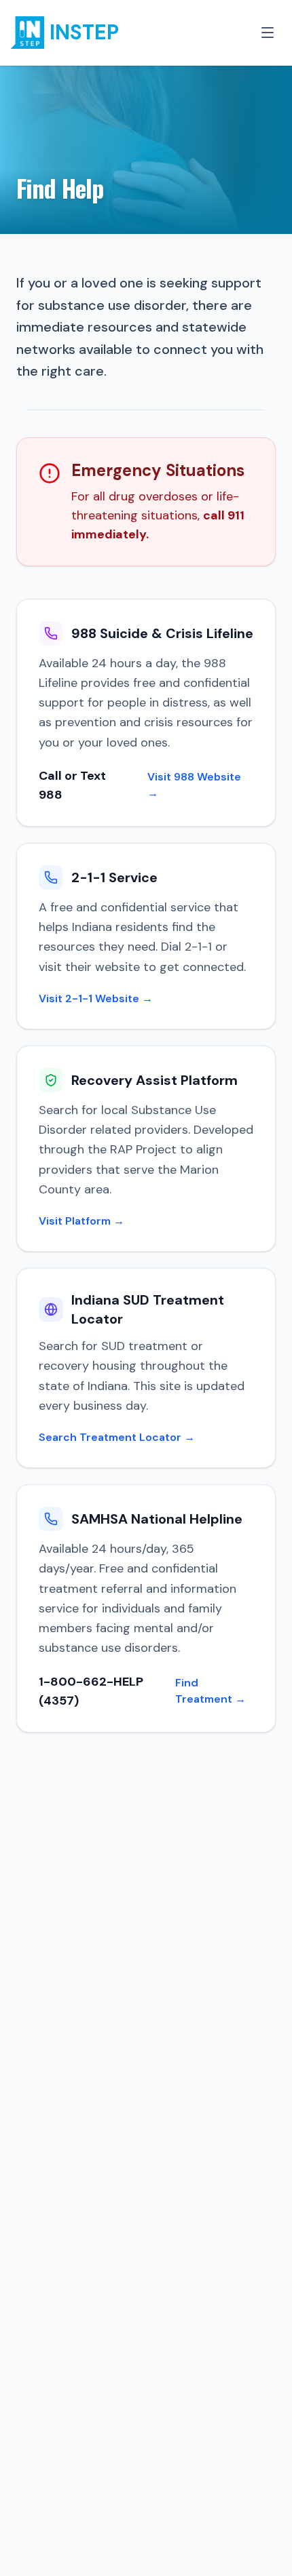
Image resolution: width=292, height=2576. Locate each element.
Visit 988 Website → (194, 785)
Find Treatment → (211, 1691)
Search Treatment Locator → (117, 1437)
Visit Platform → (81, 1221)
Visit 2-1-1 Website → (96, 998)
